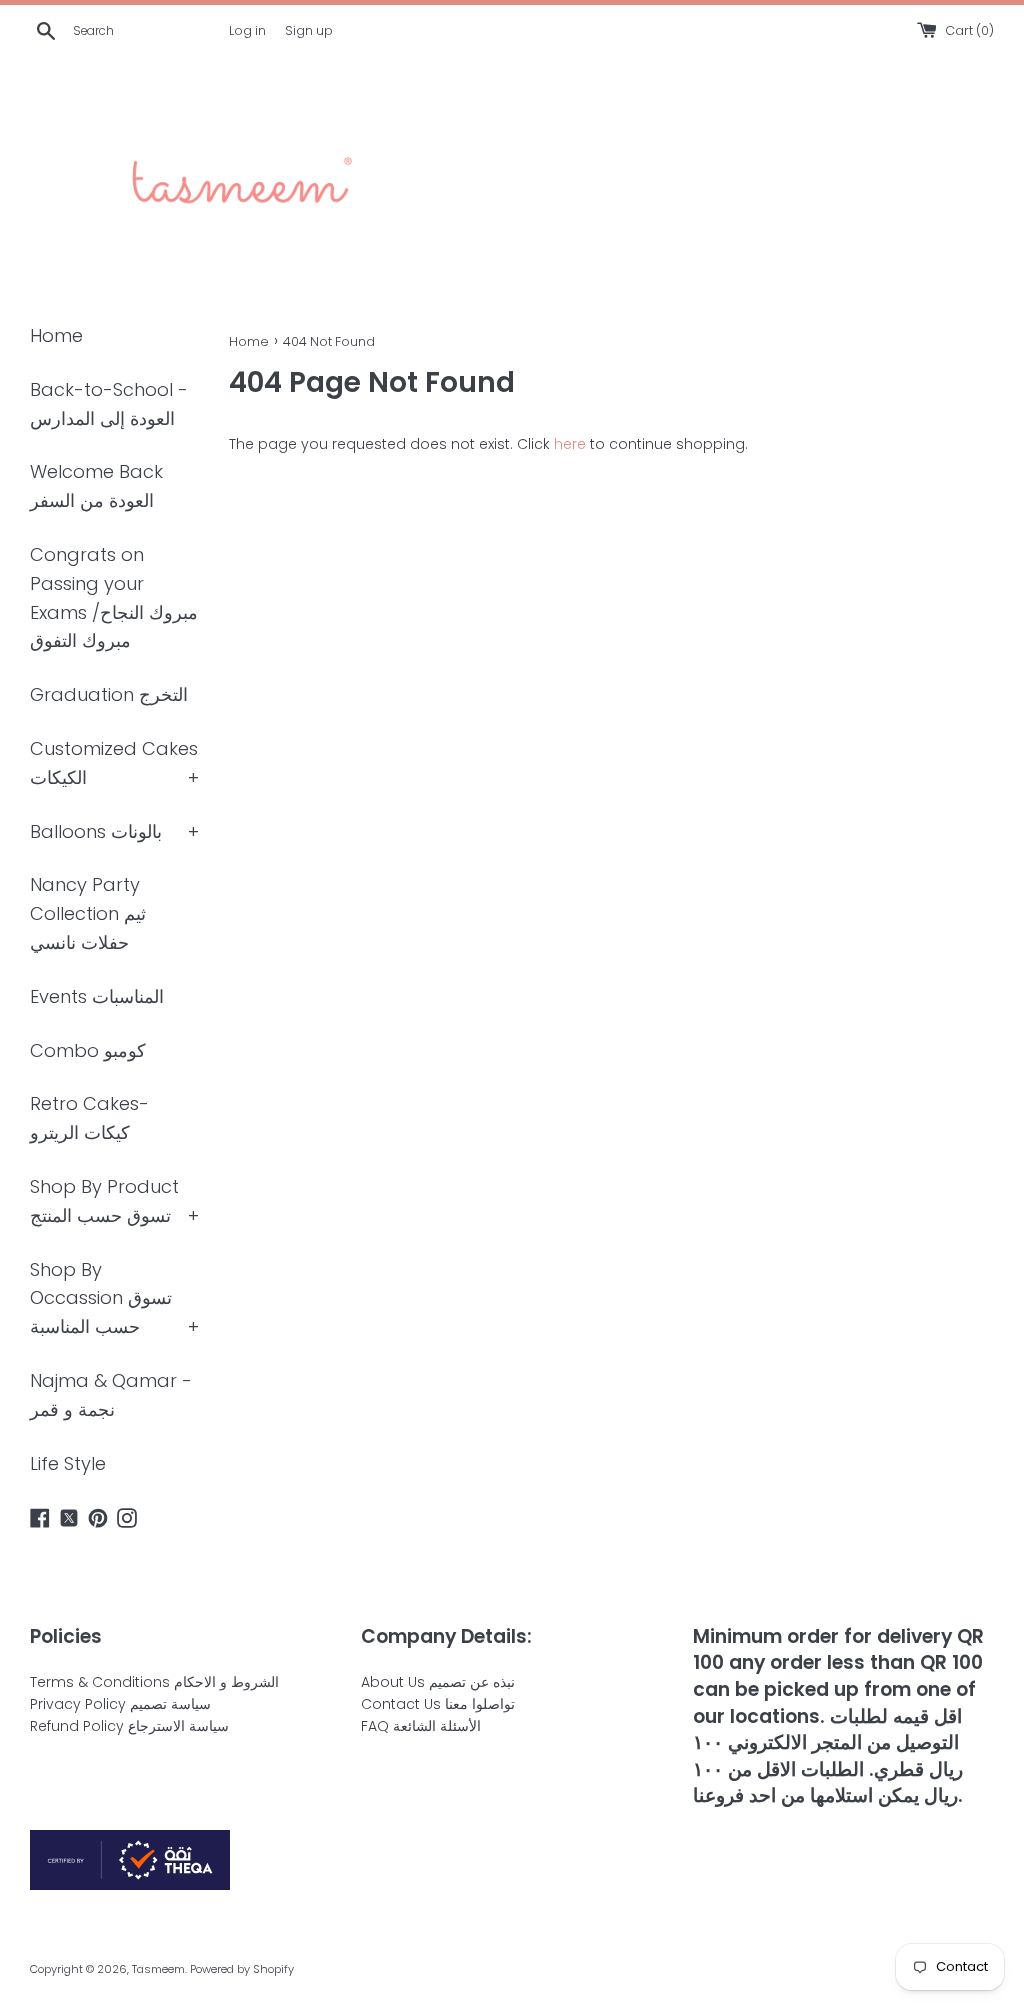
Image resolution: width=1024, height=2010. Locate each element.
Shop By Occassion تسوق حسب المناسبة (101, 1298)
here (570, 444)
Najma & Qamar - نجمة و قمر (111, 1395)
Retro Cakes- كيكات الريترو (89, 1118)
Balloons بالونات (96, 831)
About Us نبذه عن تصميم (438, 1682)
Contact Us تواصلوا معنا (438, 1704)
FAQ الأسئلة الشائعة (421, 1726)
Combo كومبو (88, 1050)
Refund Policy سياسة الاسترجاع (129, 1726)
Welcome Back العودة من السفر (96, 486)
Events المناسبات (97, 996)
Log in (247, 30)
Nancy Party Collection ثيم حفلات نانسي (88, 913)
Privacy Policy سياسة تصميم (120, 1704)
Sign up (309, 30)
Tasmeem (158, 1969)
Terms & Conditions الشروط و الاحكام (154, 1682)
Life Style (68, 1463)
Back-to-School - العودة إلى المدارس (109, 404)
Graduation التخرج (109, 694)
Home (56, 335)
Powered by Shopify (242, 1969)
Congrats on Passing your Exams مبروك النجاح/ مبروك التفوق (114, 597)
